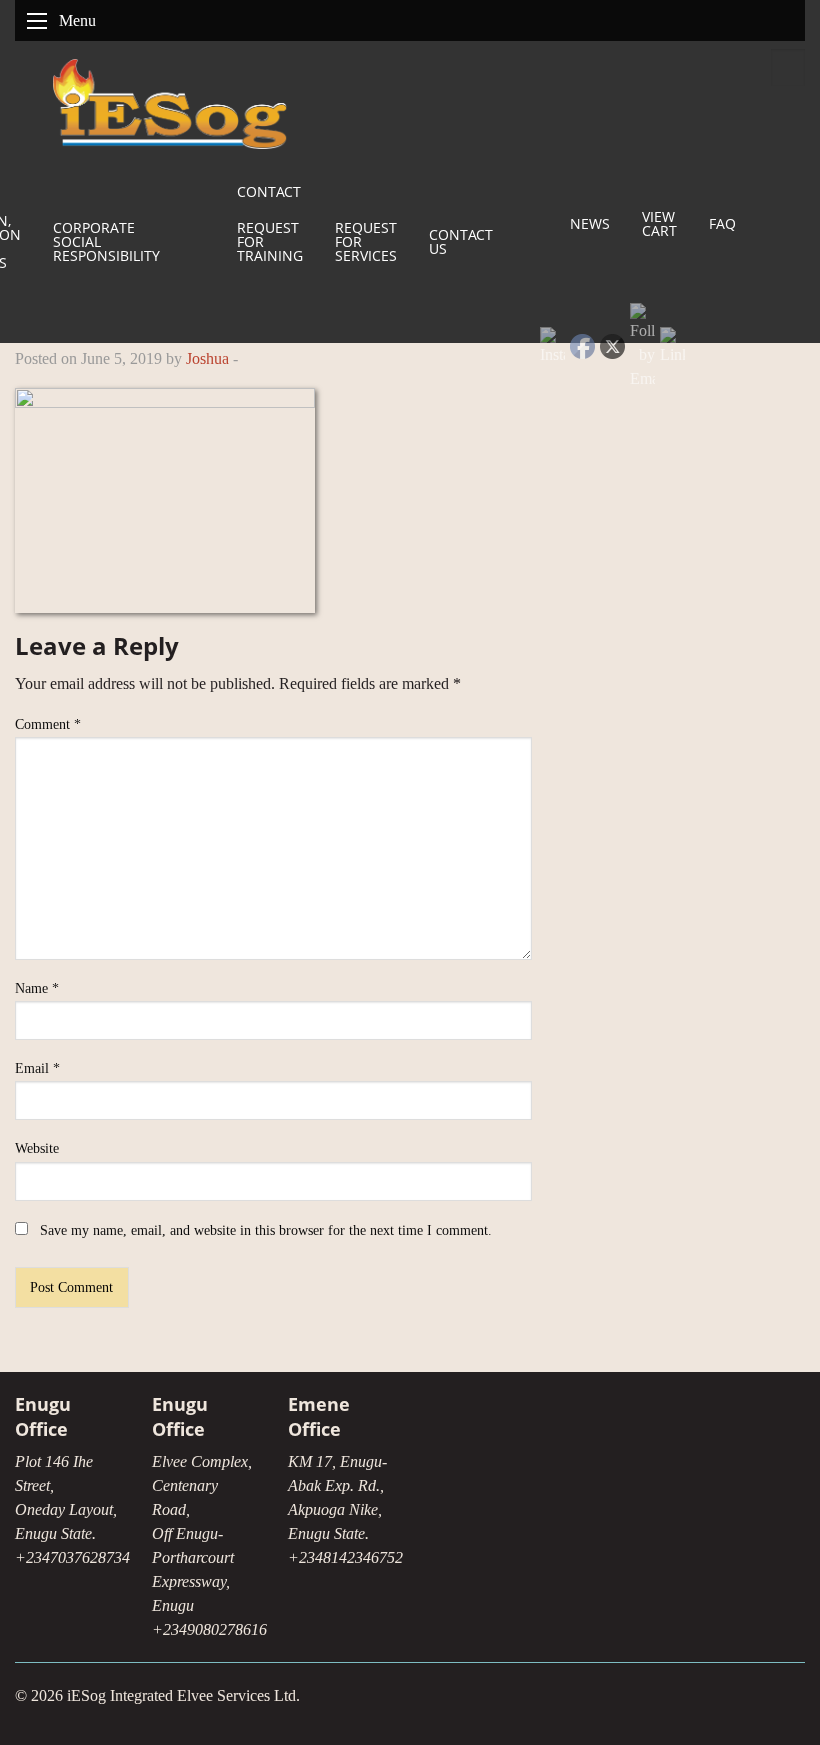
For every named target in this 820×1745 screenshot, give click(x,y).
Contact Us (461, 241)
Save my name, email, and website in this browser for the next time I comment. (266, 1230)
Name (37, 988)
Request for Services (366, 241)
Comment (48, 724)
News (590, 223)
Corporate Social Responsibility (106, 241)
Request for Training (270, 241)
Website (37, 1148)
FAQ (722, 223)
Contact (269, 191)
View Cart (659, 223)
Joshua (207, 358)
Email (37, 1068)
